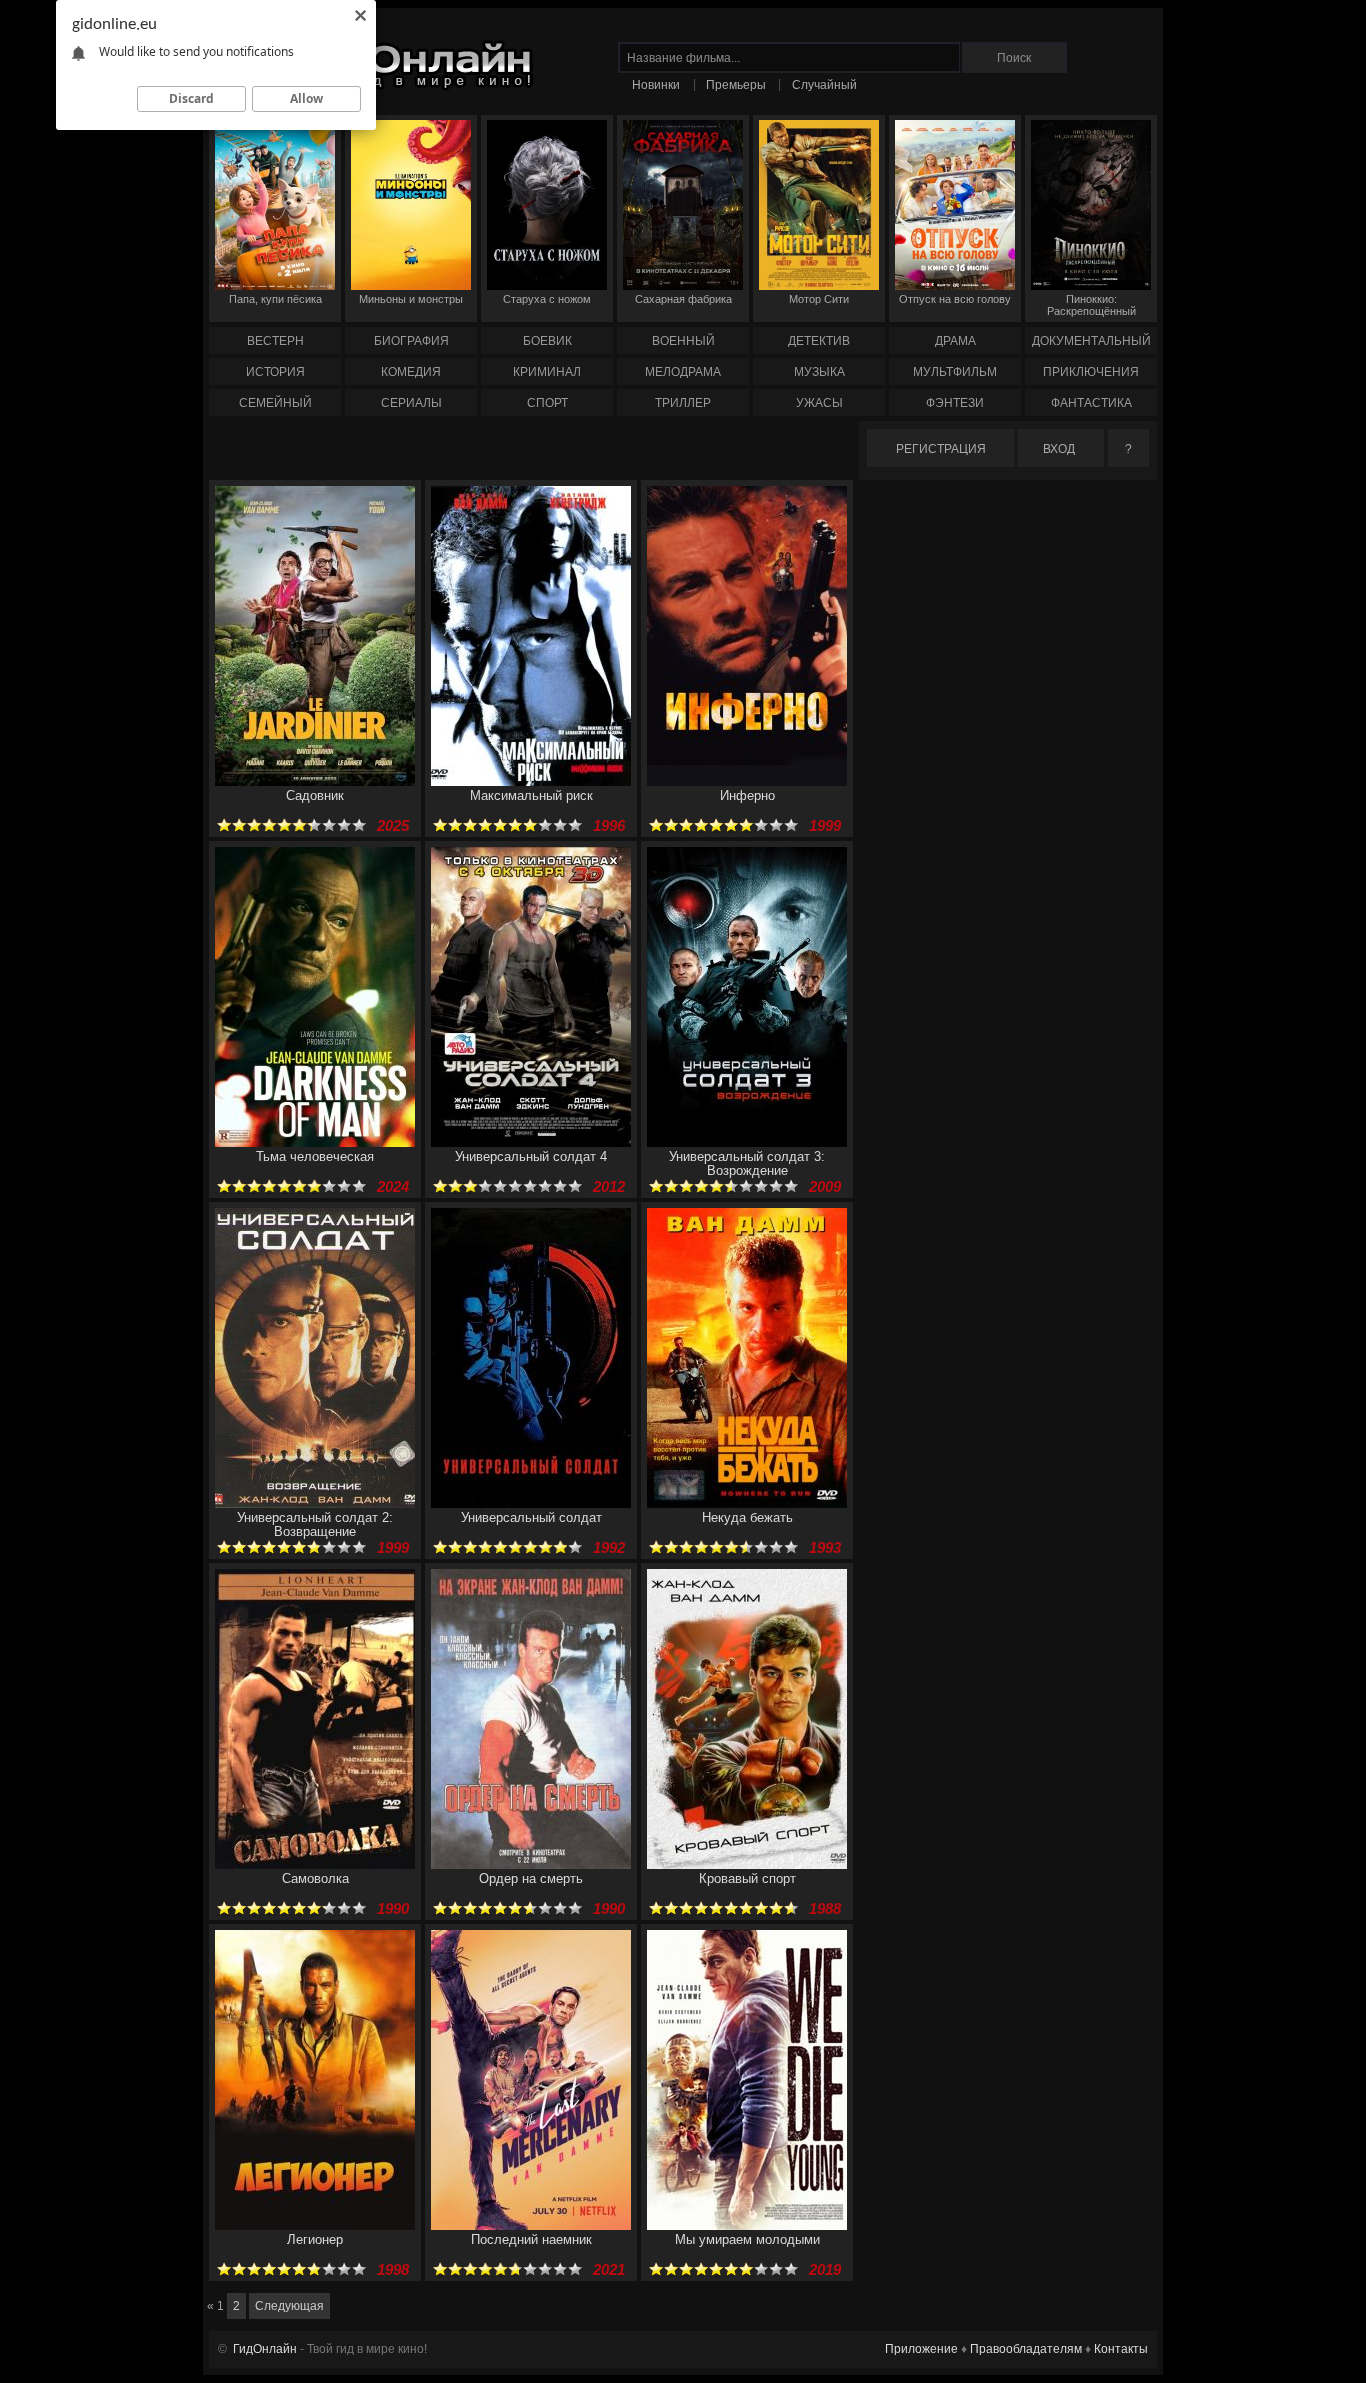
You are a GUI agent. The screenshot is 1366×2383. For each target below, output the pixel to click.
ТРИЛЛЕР (683, 403)
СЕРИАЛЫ (411, 403)
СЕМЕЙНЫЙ (275, 403)
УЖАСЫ (819, 403)
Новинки (656, 85)
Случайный (824, 85)
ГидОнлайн (265, 2349)
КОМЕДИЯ (411, 372)
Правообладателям (1026, 2349)
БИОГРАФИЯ (411, 341)
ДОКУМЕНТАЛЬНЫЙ (1091, 341)
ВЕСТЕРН (275, 341)
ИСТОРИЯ (275, 372)
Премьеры (736, 85)
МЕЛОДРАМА (683, 372)
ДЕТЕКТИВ (819, 341)
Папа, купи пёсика (275, 299)
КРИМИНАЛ (547, 372)
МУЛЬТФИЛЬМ (955, 372)
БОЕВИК (547, 341)
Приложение (921, 2349)
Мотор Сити (819, 299)
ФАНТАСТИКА (1091, 403)
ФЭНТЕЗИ (955, 403)
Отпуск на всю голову (955, 299)
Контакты (1121, 2349)
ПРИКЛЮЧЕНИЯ (1091, 372)
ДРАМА (955, 341)
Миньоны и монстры (411, 299)
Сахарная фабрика (683, 299)
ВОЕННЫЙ (683, 341)
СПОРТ (547, 403)
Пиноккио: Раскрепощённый (1091, 305)
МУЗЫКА (819, 372)
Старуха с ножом (547, 299)
